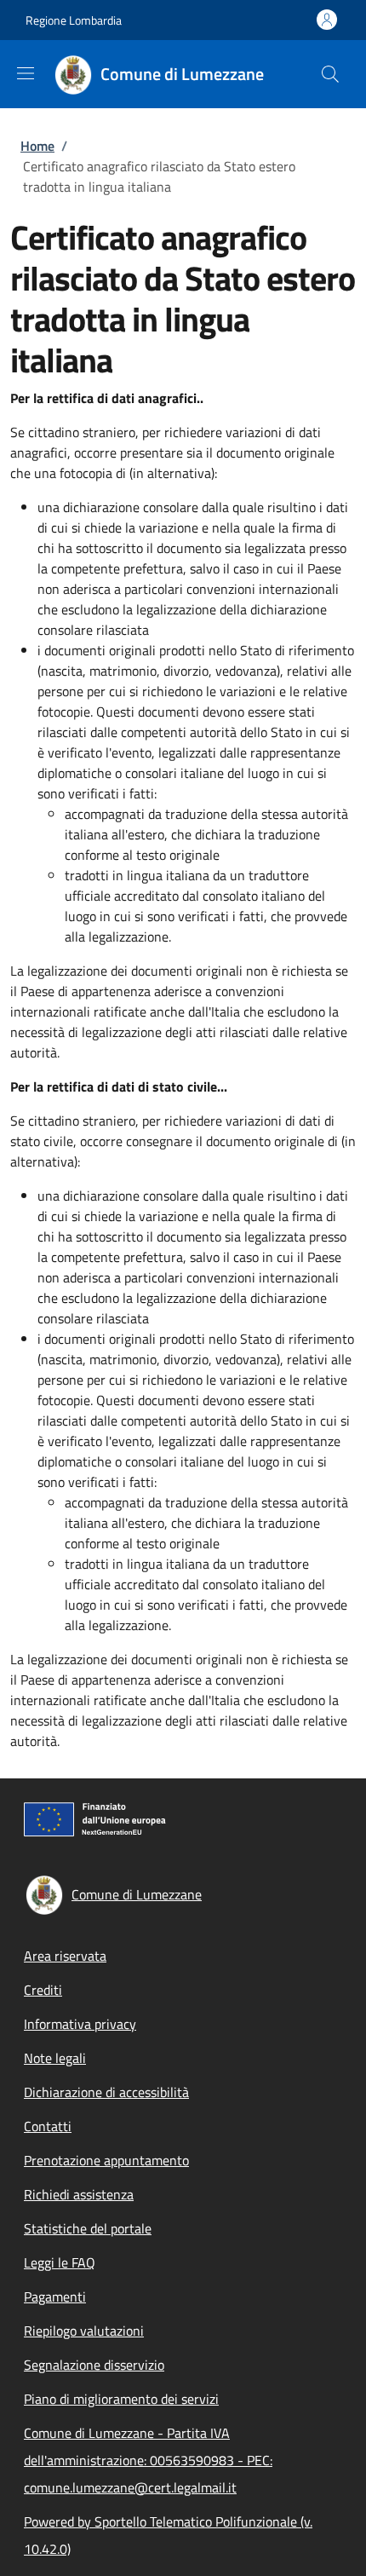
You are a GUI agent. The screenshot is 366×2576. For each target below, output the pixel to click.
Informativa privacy (80, 2024)
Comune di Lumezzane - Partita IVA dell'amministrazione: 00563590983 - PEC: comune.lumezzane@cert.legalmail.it (148, 2460)
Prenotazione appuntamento (106, 2160)
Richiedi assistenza (79, 2194)
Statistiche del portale (88, 2228)
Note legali (55, 2058)
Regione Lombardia (74, 20)
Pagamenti (55, 2297)
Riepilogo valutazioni (84, 2331)
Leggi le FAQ (60, 2262)
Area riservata (65, 1956)
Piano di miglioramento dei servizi (121, 2399)
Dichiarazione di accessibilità (106, 2092)
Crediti (43, 1990)
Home (37, 146)
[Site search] (330, 74)
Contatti (48, 2126)
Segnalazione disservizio (94, 2365)
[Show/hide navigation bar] (26, 73)
